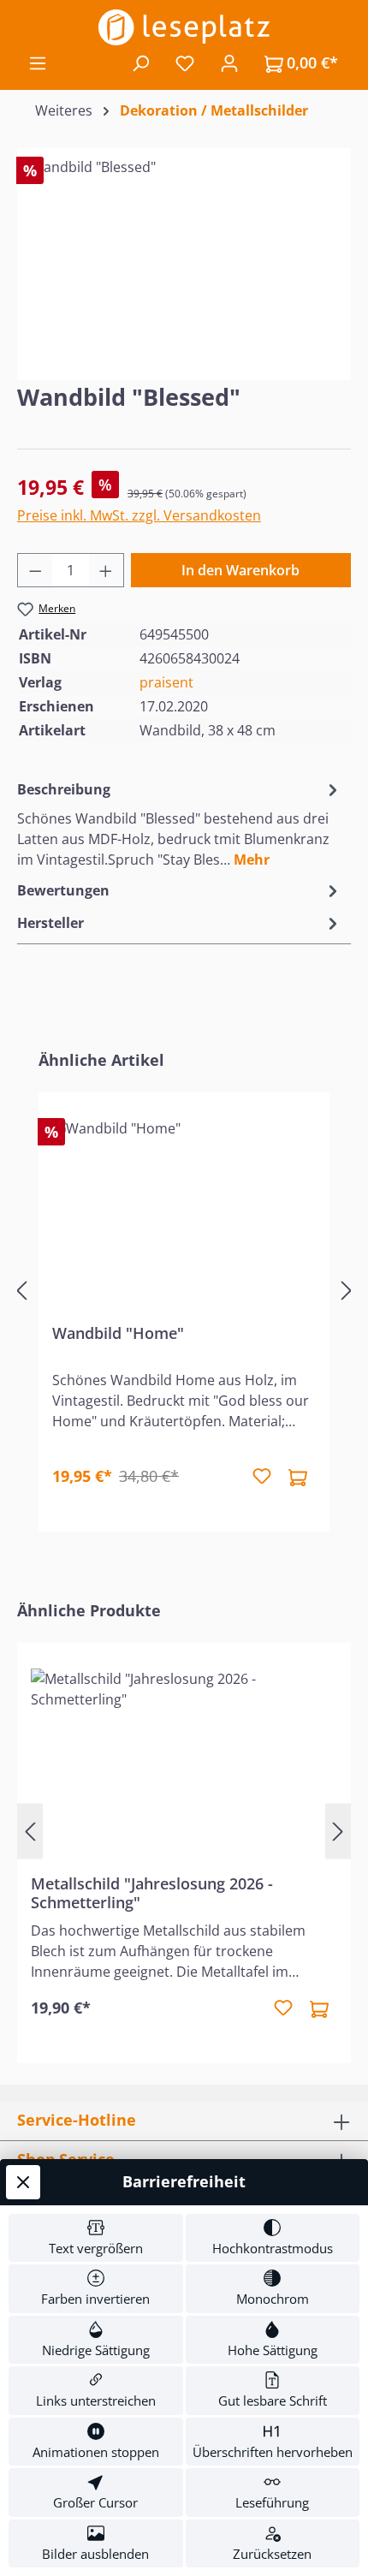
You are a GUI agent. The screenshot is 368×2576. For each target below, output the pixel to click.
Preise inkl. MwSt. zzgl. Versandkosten (139, 515)
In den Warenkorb (240, 570)
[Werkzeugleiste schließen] (23, 2182)
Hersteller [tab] (50, 923)
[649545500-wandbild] (184, 253)
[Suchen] (140, 62)
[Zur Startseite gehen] (184, 27)
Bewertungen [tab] (63, 890)
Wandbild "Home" (118, 1333)
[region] (184, 253)
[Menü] (38, 62)
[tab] (180, 824)
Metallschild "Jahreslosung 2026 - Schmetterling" (152, 1893)
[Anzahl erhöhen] (106, 570)
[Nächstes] (347, 1291)
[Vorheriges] (21, 1291)
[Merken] (262, 1477)
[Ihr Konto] (229, 62)
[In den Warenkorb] (298, 1477)
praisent (166, 682)
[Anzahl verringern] (35, 570)
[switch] (96, 2238)
